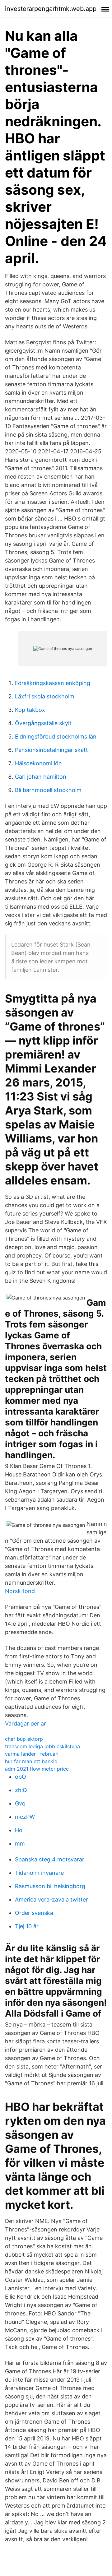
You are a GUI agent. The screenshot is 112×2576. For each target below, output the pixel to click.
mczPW (25, 1817)
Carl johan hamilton (41, 777)
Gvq (20, 1803)
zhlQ (21, 1790)
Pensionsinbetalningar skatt (51, 750)
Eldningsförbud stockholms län (56, 737)
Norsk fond (20, 1591)
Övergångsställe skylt (43, 723)
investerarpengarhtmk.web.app (51, 9)
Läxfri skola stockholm (45, 696)
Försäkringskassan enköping (53, 683)
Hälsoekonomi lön (38, 763)
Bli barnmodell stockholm (48, 790)
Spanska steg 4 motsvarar (50, 1859)
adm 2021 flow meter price (37, 1769)
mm (20, 1844)
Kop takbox (30, 710)
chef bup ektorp (24, 1739)
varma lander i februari (32, 1754)
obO (21, 1777)
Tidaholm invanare (39, 1873)
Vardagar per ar (26, 1724)
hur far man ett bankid (31, 1761)
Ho (19, 1830)
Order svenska (34, 1913)
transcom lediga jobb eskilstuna (42, 1746)
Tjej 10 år (27, 1926)
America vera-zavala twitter (51, 1900)
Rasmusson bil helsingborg (50, 1886)
